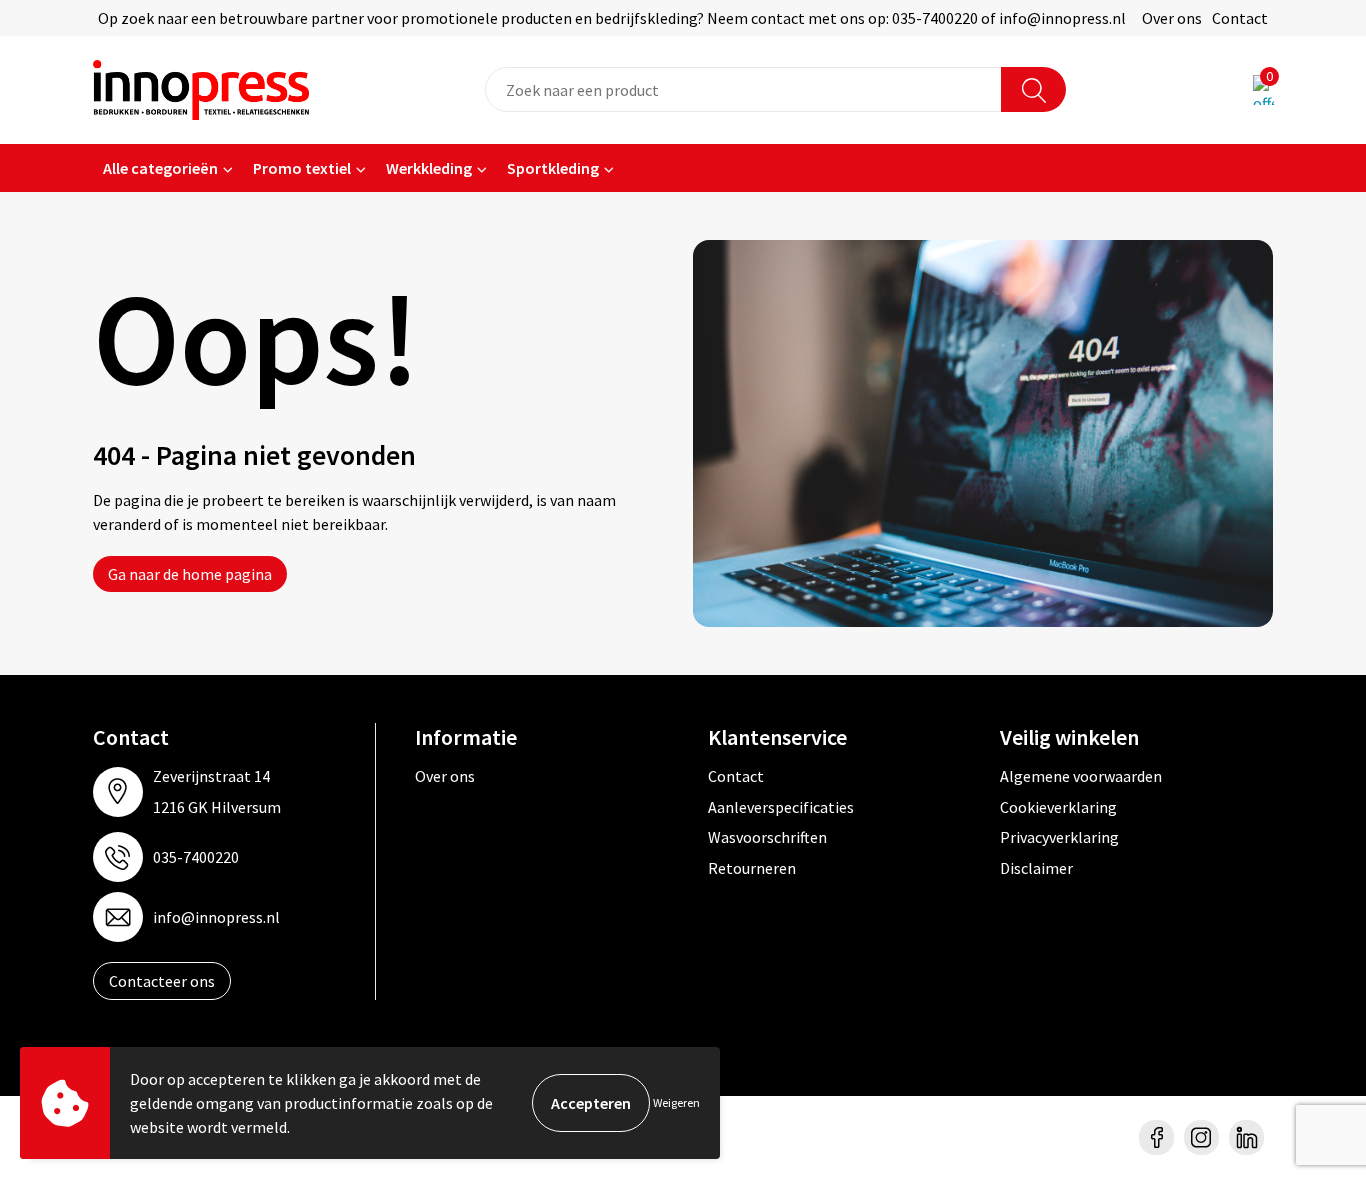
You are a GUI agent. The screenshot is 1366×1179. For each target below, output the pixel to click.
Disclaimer (1036, 868)
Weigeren (676, 1102)
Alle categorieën (160, 168)
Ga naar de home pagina (190, 574)
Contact (1240, 18)
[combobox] (743, 89)
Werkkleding (429, 168)
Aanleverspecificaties (781, 807)
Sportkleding (553, 168)
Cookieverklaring (1058, 807)
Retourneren (752, 868)
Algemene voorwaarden (1081, 776)
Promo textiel (302, 168)
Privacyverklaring (1059, 837)
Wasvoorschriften (767, 837)
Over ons (1172, 18)
